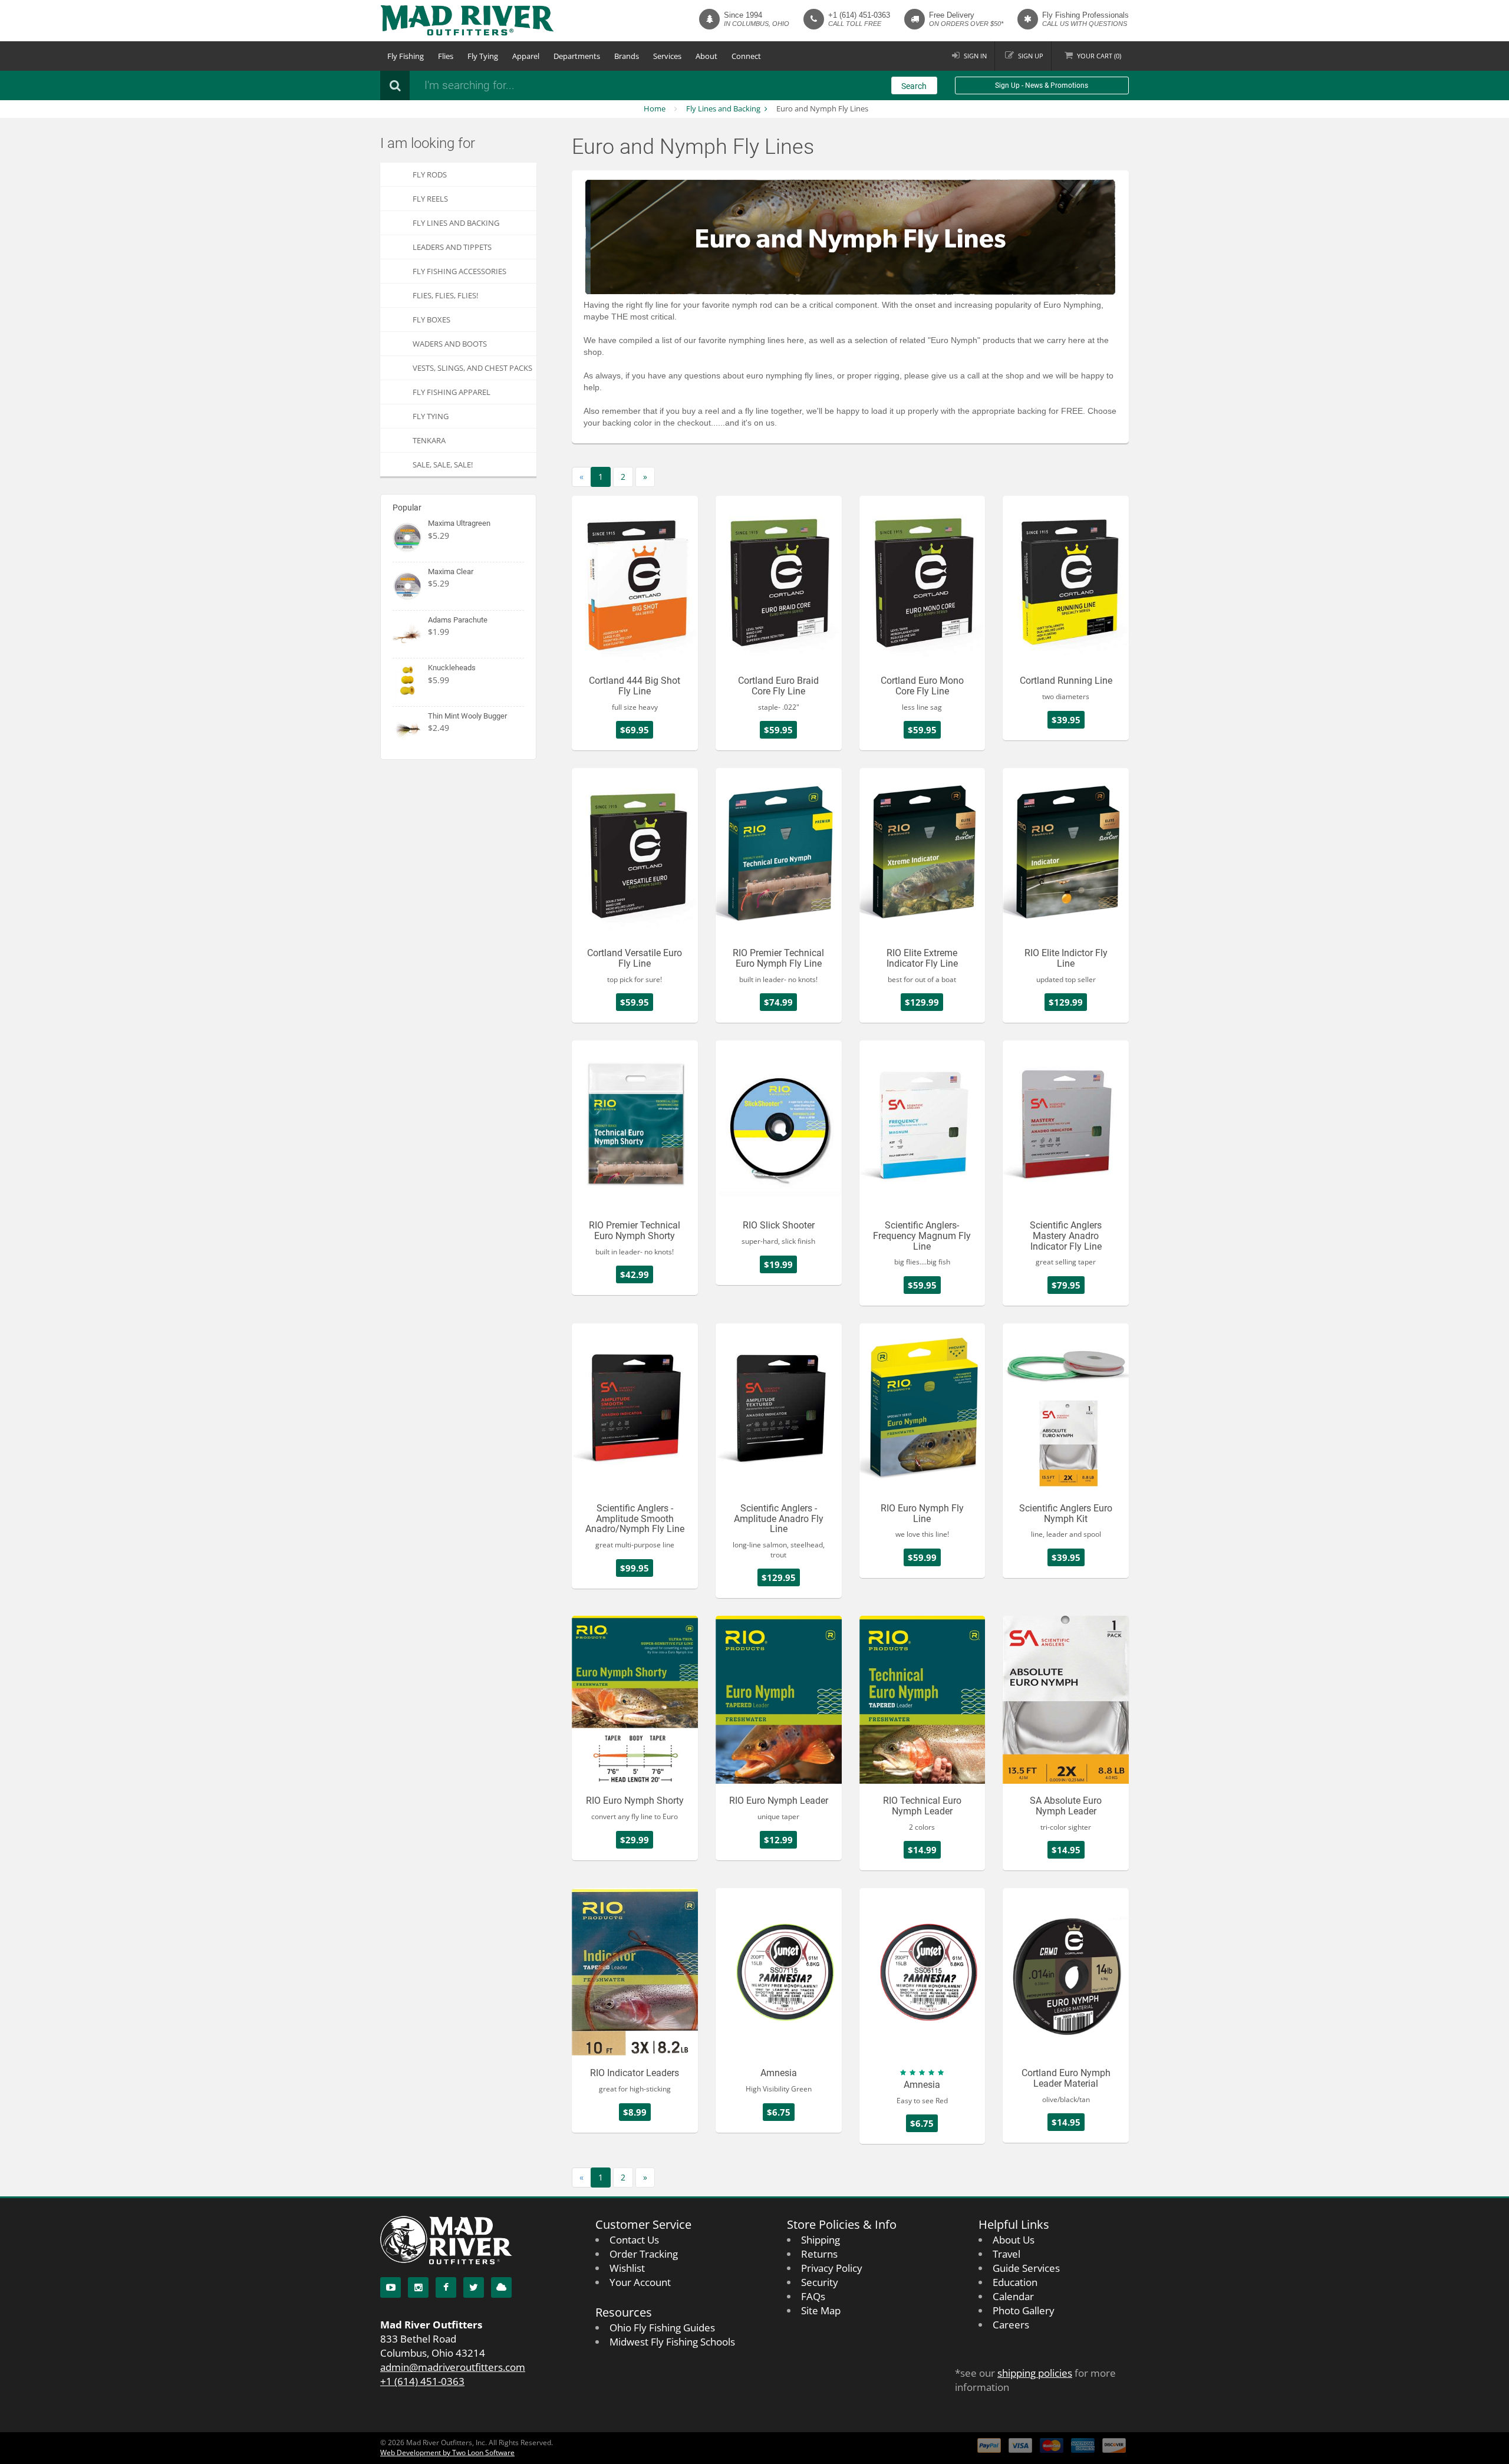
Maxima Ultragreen (459, 523)
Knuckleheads (452, 668)
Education (1015, 2282)
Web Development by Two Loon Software (447, 2453)
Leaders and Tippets (452, 247)
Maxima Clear (451, 571)
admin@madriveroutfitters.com (453, 2367)
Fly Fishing (406, 56)
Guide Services (1026, 2268)
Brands (627, 56)
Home (655, 108)
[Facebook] (446, 2287)
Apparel (526, 56)
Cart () (1099, 56)
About (706, 56)
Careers (1011, 2325)
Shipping (821, 2240)
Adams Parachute (458, 620)
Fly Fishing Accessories (459, 271)
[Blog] (501, 2287)
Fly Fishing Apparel (452, 392)
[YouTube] (391, 2287)
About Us (1014, 2240)
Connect (746, 56)
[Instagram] (418, 2287)
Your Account (640, 2282)
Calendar (1013, 2296)
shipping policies (1035, 2373)
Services (667, 56)
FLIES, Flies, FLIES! (445, 295)
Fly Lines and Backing (723, 108)
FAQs (813, 2296)
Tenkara (429, 440)
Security (820, 2282)
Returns (819, 2254)
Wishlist (627, 2268)
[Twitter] (474, 2287)
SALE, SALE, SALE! (443, 465)
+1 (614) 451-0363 (859, 15)
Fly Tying (483, 56)
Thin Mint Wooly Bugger (467, 716)
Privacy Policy (832, 2268)
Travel (1006, 2254)
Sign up (1031, 56)
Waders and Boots (450, 344)
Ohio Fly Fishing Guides (662, 2328)
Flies (446, 56)
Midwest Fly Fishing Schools (672, 2342)
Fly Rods (430, 174)
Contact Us (634, 2240)
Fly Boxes (431, 319)
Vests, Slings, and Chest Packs (472, 368)
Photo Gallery (1024, 2310)
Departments (577, 56)
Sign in (975, 56)
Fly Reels (430, 199)
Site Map (821, 2310)
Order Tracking (644, 2254)
